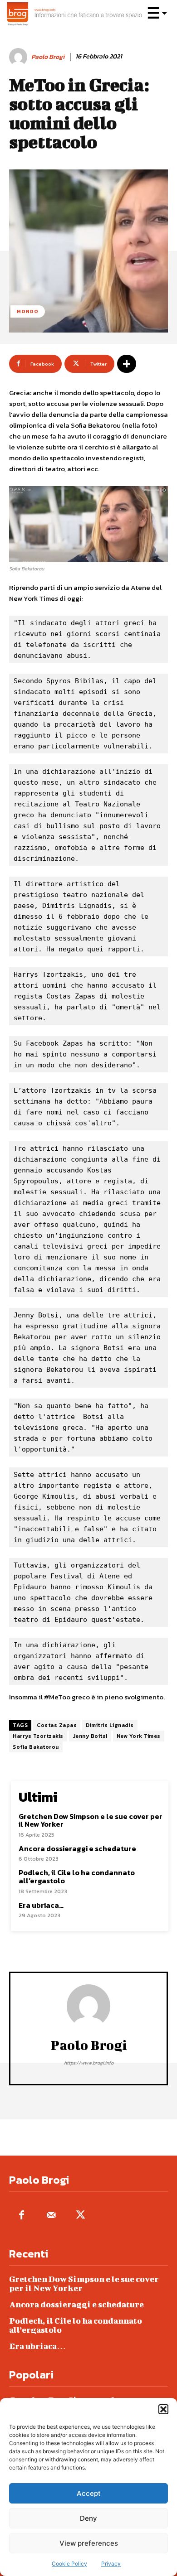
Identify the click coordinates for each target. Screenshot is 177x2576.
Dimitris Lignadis (110, 1725)
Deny (88, 2518)
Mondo (28, 311)
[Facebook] (22, 2216)
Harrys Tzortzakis (38, 1736)
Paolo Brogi (48, 57)
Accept (89, 2493)
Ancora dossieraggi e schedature (77, 1848)
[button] (163, 2409)
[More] (127, 364)
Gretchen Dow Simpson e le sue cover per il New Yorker (91, 1820)
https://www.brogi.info (89, 2063)
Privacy (111, 2564)
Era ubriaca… (41, 1905)
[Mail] (51, 2216)
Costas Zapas (57, 1725)
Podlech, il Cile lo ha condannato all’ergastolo (77, 1877)
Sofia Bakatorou (36, 1747)
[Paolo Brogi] (20, 57)
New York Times (139, 1736)
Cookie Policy (69, 2564)
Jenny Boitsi (90, 1736)
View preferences (89, 2543)
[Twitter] (81, 2216)
